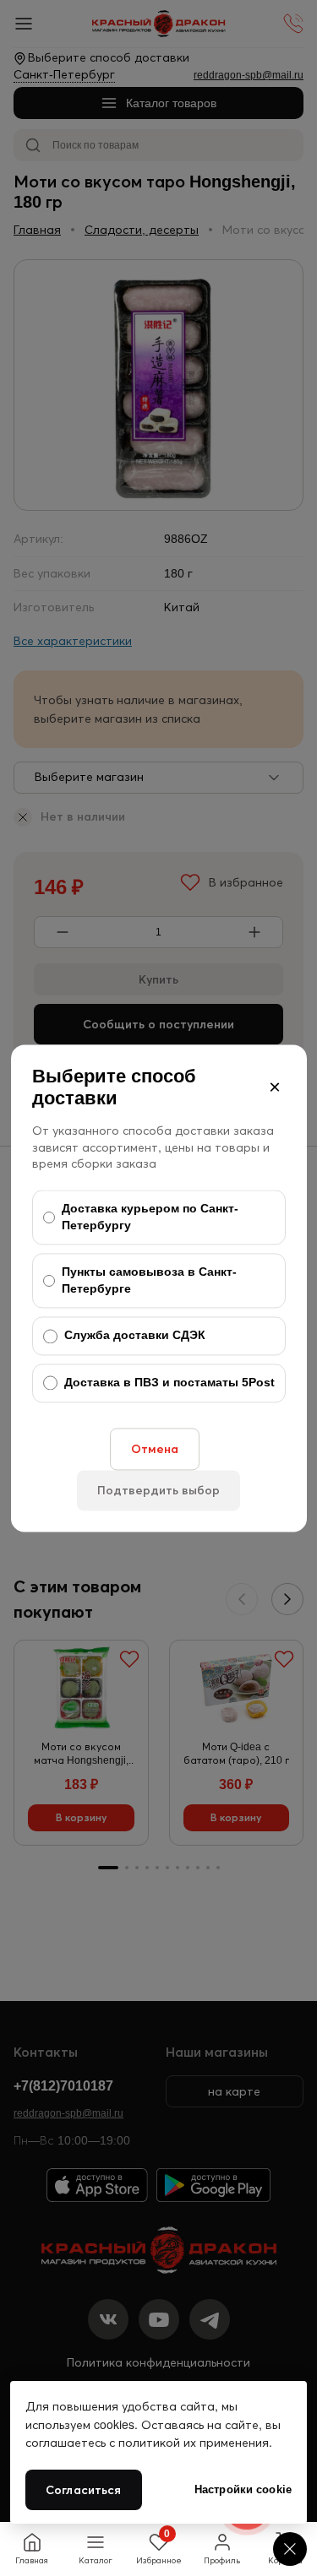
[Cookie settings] (290, 2549)
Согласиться (84, 2490)
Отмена (155, 1449)
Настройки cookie (243, 2489)
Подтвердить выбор (158, 1490)
